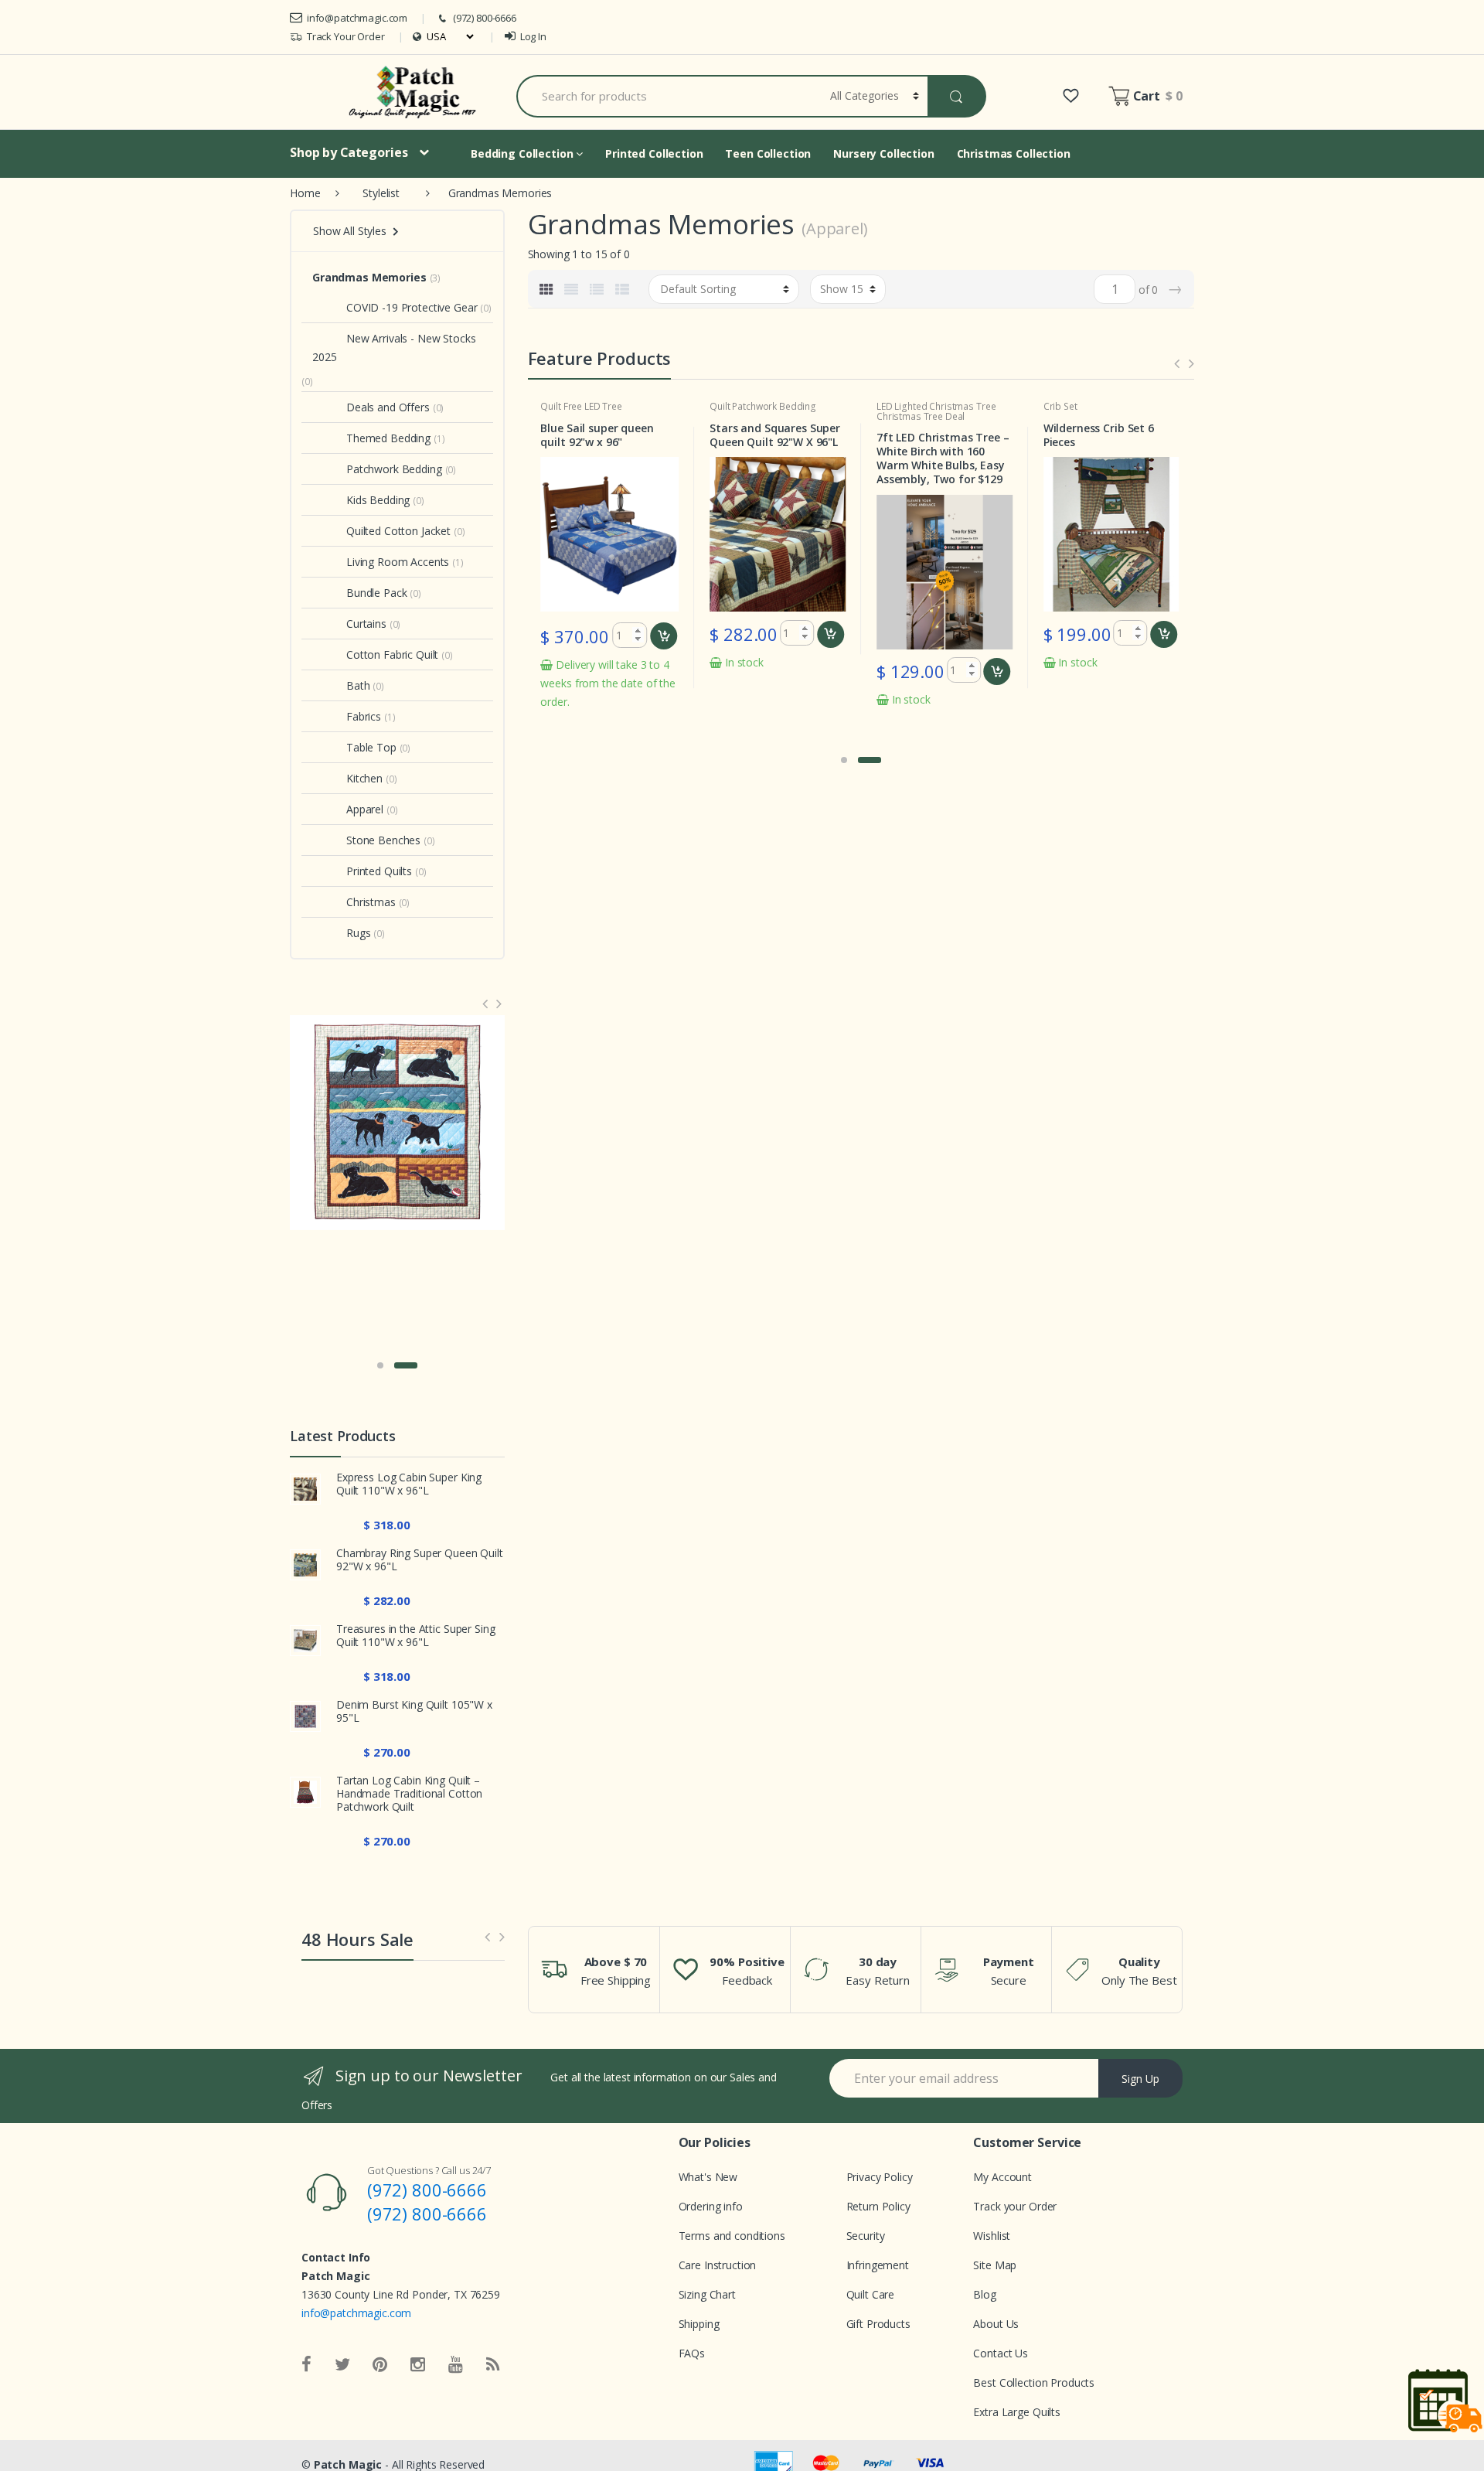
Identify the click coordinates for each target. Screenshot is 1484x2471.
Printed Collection (654, 153)
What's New (708, 2177)
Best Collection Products (1034, 2382)
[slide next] (502, 1936)
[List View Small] (622, 289)
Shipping (699, 2324)
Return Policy (878, 2206)
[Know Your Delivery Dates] (1445, 2400)
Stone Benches (383, 840)
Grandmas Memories (369, 277)
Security (866, 2236)
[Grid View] (546, 289)
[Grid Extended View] (571, 289)
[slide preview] (487, 1936)
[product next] (1191, 363)
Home (305, 193)
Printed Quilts (379, 871)
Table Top (371, 747)
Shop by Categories (349, 152)
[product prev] (1177, 363)
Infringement (878, 2265)
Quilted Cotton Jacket (398, 531)
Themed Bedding (388, 438)
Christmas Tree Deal (921, 416)
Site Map (995, 2265)
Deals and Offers (388, 407)
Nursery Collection (883, 153)
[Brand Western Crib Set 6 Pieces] (397, 1123)
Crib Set (1060, 406)
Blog (984, 2294)
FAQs (692, 2353)
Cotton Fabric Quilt (392, 654)
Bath (358, 685)
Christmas (371, 902)
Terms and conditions (732, 2236)
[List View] (597, 289)
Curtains (366, 624)
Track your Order (1015, 2206)
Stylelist (381, 193)
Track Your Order (346, 36)
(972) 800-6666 (485, 18)
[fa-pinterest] (380, 2365)
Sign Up (1140, 2079)
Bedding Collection (523, 153)
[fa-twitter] (342, 2365)
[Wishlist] (1071, 96)
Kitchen (364, 778)
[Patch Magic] (415, 92)
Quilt (550, 406)
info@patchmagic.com (357, 18)
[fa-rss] (493, 2365)
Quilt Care (871, 2294)
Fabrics (364, 716)
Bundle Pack (376, 593)
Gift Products (878, 2324)
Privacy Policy (880, 2177)
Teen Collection (768, 153)
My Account (1002, 2177)
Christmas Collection (1014, 153)
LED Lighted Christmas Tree (936, 406)
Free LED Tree (593, 406)
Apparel (365, 809)
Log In (533, 36)
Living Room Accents (398, 562)
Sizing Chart (707, 2294)
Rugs (358, 933)
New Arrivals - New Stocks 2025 (394, 348)
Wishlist (992, 2236)
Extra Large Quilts (1016, 2412)
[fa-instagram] (418, 2365)
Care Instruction (718, 2265)
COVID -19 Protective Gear (412, 307)
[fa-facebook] (306, 2365)
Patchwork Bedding (774, 406)
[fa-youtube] (456, 2365)
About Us (996, 2324)
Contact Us (1001, 2353)
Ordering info (711, 2206)
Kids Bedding (378, 500)
